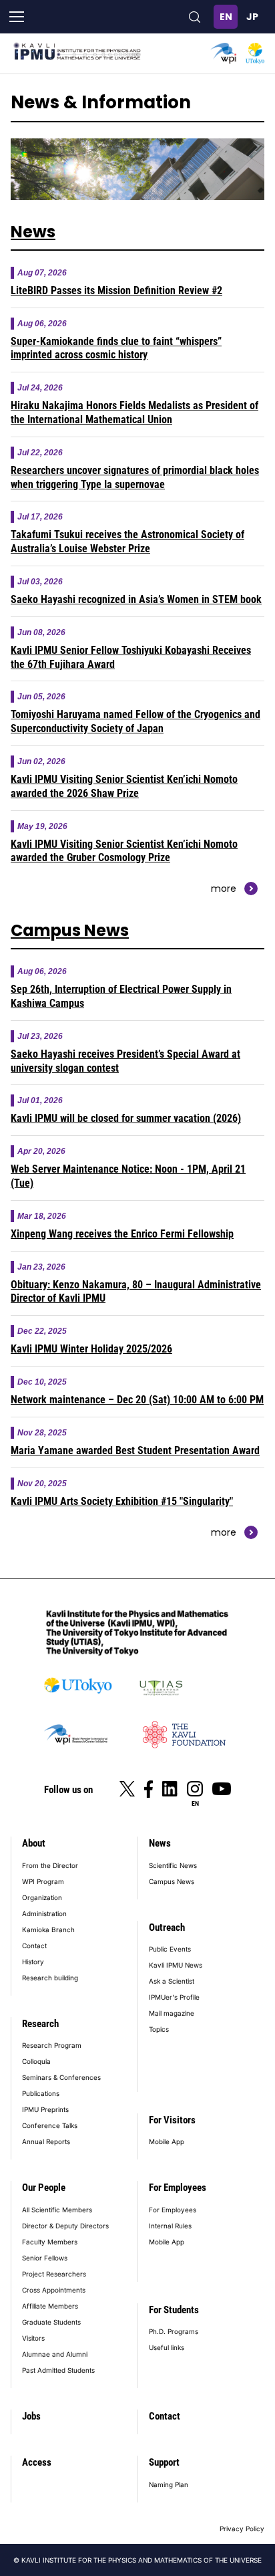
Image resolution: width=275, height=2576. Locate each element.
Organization (42, 1897)
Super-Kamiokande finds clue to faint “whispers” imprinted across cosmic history (116, 348)
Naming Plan (169, 2484)
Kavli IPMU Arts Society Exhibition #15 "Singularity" (122, 1501)
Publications (41, 2093)
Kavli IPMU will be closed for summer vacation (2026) (126, 1118)
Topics (159, 2029)
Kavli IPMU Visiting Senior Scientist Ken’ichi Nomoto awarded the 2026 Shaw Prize (124, 786)
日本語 (252, 17)
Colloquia (36, 2061)
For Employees (178, 2188)
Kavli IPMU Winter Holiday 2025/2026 (91, 1349)
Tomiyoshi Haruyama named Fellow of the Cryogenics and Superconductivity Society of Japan (135, 721)
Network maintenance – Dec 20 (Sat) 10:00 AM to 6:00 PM (137, 1400)
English (226, 17)
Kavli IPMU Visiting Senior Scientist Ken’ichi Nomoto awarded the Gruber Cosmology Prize (124, 851)
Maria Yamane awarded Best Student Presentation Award (135, 1450)
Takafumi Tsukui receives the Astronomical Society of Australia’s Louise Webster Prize (127, 542)
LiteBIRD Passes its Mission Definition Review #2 (116, 290)
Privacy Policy (242, 2529)
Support (164, 2462)
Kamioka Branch (48, 1929)
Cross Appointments (54, 2290)
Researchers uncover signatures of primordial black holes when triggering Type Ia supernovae (135, 477)
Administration (44, 1913)
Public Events (170, 1949)
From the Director (50, 1865)
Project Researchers (54, 2274)
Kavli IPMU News (176, 1965)
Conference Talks (50, 2125)
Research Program (52, 2045)
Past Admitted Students (58, 2370)
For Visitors (172, 2120)
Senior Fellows (45, 2258)
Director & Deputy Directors (65, 2226)
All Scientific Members (57, 2210)
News (33, 232)
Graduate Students (51, 2322)
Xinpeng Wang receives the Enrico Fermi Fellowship (122, 1234)
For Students (174, 2310)
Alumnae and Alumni (55, 2354)
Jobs (31, 2416)
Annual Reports (46, 2141)
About (34, 1843)
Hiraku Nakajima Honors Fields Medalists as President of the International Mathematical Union (134, 413)
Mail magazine (172, 2013)
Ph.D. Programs (174, 2331)
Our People (44, 2188)
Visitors (33, 2338)
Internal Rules (170, 2226)
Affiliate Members (50, 2306)
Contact (34, 1946)
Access (37, 2462)
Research (40, 2024)
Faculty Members (50, 2242)
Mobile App (167, 2141)
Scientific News (173, 1865)
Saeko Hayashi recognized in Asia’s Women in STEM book (136, 599)
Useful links (167, 2347)
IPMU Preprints (45, 2109)
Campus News (70, 930)
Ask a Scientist (172, 1981)
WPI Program (43, 1881)
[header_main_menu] (17, 17)
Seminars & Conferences (61, 2077)
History (33, 1962)
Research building (50, 1978)
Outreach (167, 1927)
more (224, 889)
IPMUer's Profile (174, 1997)
